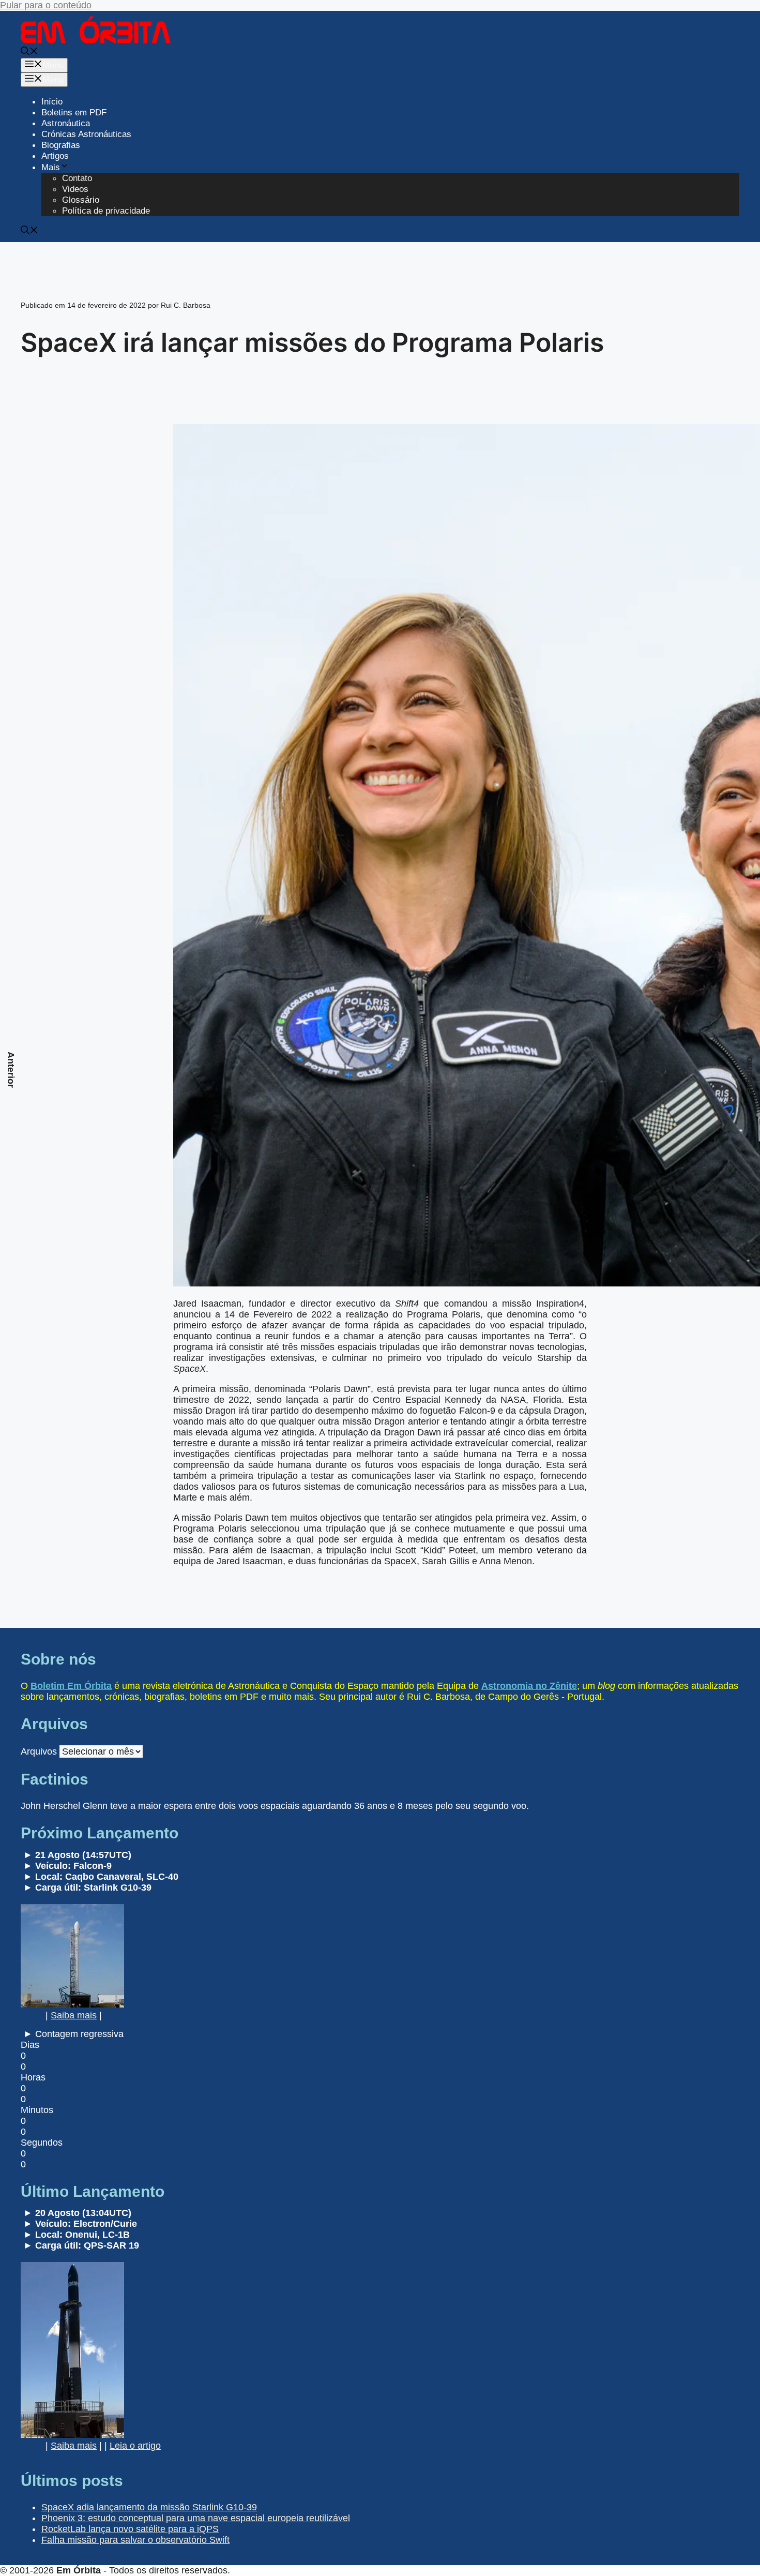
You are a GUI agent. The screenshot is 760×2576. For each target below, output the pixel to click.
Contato (77, 178)
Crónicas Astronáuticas (86, 134)
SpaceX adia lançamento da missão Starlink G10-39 (149, 2507)
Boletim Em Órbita (71, 1686)
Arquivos (39, 1751)
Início (52, 102)
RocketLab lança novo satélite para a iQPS (130, 2529)
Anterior (11, 1070)
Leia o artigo (135, 2446)
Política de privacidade (106, 211)
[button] (29, 53)
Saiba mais (74, 2015)
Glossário (81, 200)
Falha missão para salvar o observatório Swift (135, 2540)
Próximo (749, 1075)
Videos (75, 189)
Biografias (61, 145)
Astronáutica (66, 123)
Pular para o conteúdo (46, 5)
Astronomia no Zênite (529, 1686)
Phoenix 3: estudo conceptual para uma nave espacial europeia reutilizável (196, 2518)
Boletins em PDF (74, 113)
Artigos (55, 156)
